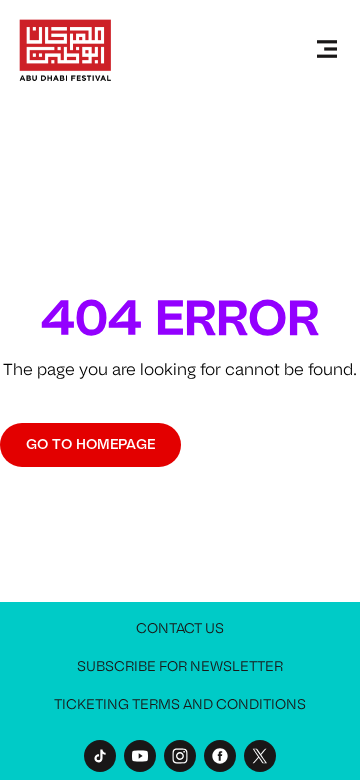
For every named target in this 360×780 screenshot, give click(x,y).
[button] (327, 50)
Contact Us (180, 628)
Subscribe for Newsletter (180, 666)
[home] (65, 50)
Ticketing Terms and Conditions (180, 704)
